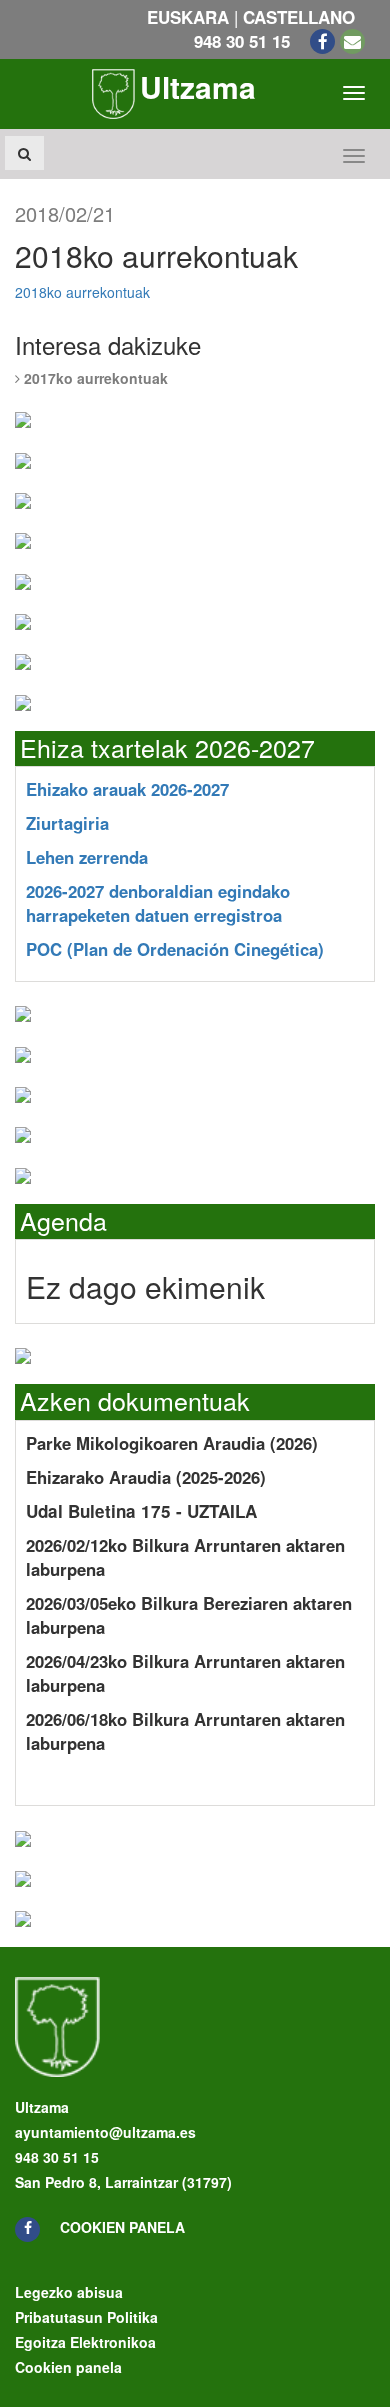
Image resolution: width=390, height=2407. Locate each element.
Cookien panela (122, 2227)
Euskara (188, 17)
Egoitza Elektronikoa (85, 2342)
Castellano (299, 17)
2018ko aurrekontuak (82, 292)
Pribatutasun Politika (86, 2317)
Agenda (63, 1220)
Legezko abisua (69, 2292)
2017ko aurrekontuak (94, 378)
